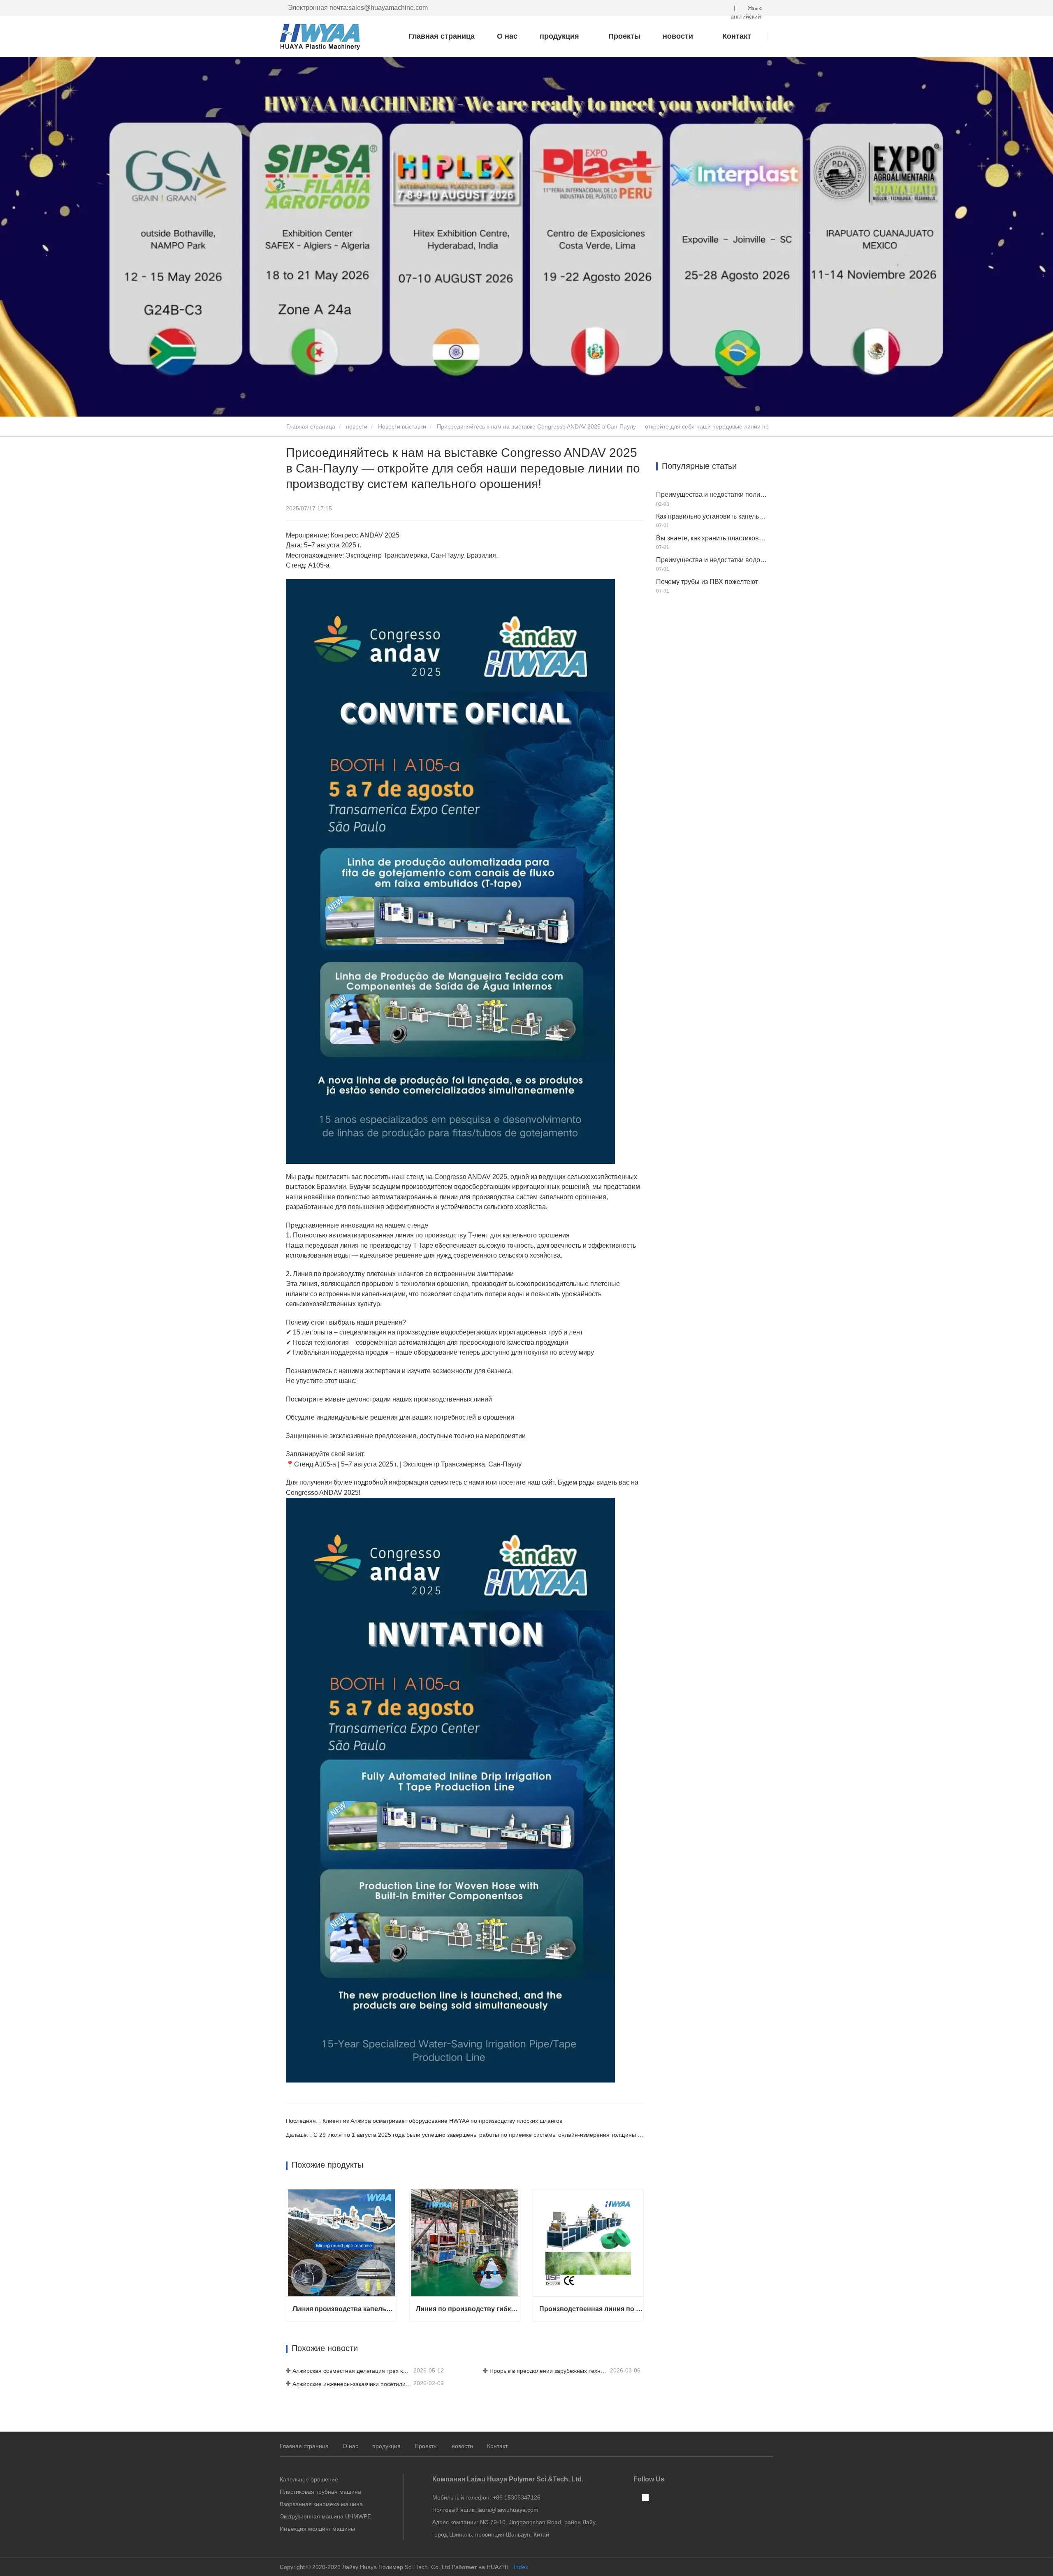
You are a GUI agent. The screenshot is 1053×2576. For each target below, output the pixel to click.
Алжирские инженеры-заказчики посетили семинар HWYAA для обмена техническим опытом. (352, 2384)
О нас (507, 36)
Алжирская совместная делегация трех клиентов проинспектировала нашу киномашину (352, 2371)
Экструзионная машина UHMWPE (325, 2516)
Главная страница (442, 36)
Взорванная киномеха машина (321, 2504)
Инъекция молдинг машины (317, 2529)
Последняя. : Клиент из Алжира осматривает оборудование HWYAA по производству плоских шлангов (424, 2121)
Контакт (497, 2446)
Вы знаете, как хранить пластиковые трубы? (712, 538)
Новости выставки (402, 426)
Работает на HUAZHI (480, 2567)
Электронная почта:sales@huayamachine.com (358, 8)
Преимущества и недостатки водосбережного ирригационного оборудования (712, 560)
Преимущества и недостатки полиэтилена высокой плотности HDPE (712, 495)
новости (357, 426)
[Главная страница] (321, 37)
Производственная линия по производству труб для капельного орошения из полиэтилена (591, 2309)
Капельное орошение (309, 2479)
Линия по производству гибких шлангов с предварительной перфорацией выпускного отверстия (468, 2309)
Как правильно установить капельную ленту (712, 516)
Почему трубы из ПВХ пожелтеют (707, 582)
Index (521, 2567)
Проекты (624, 36)
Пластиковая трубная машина (320, 2492)
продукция (386, 2446)
